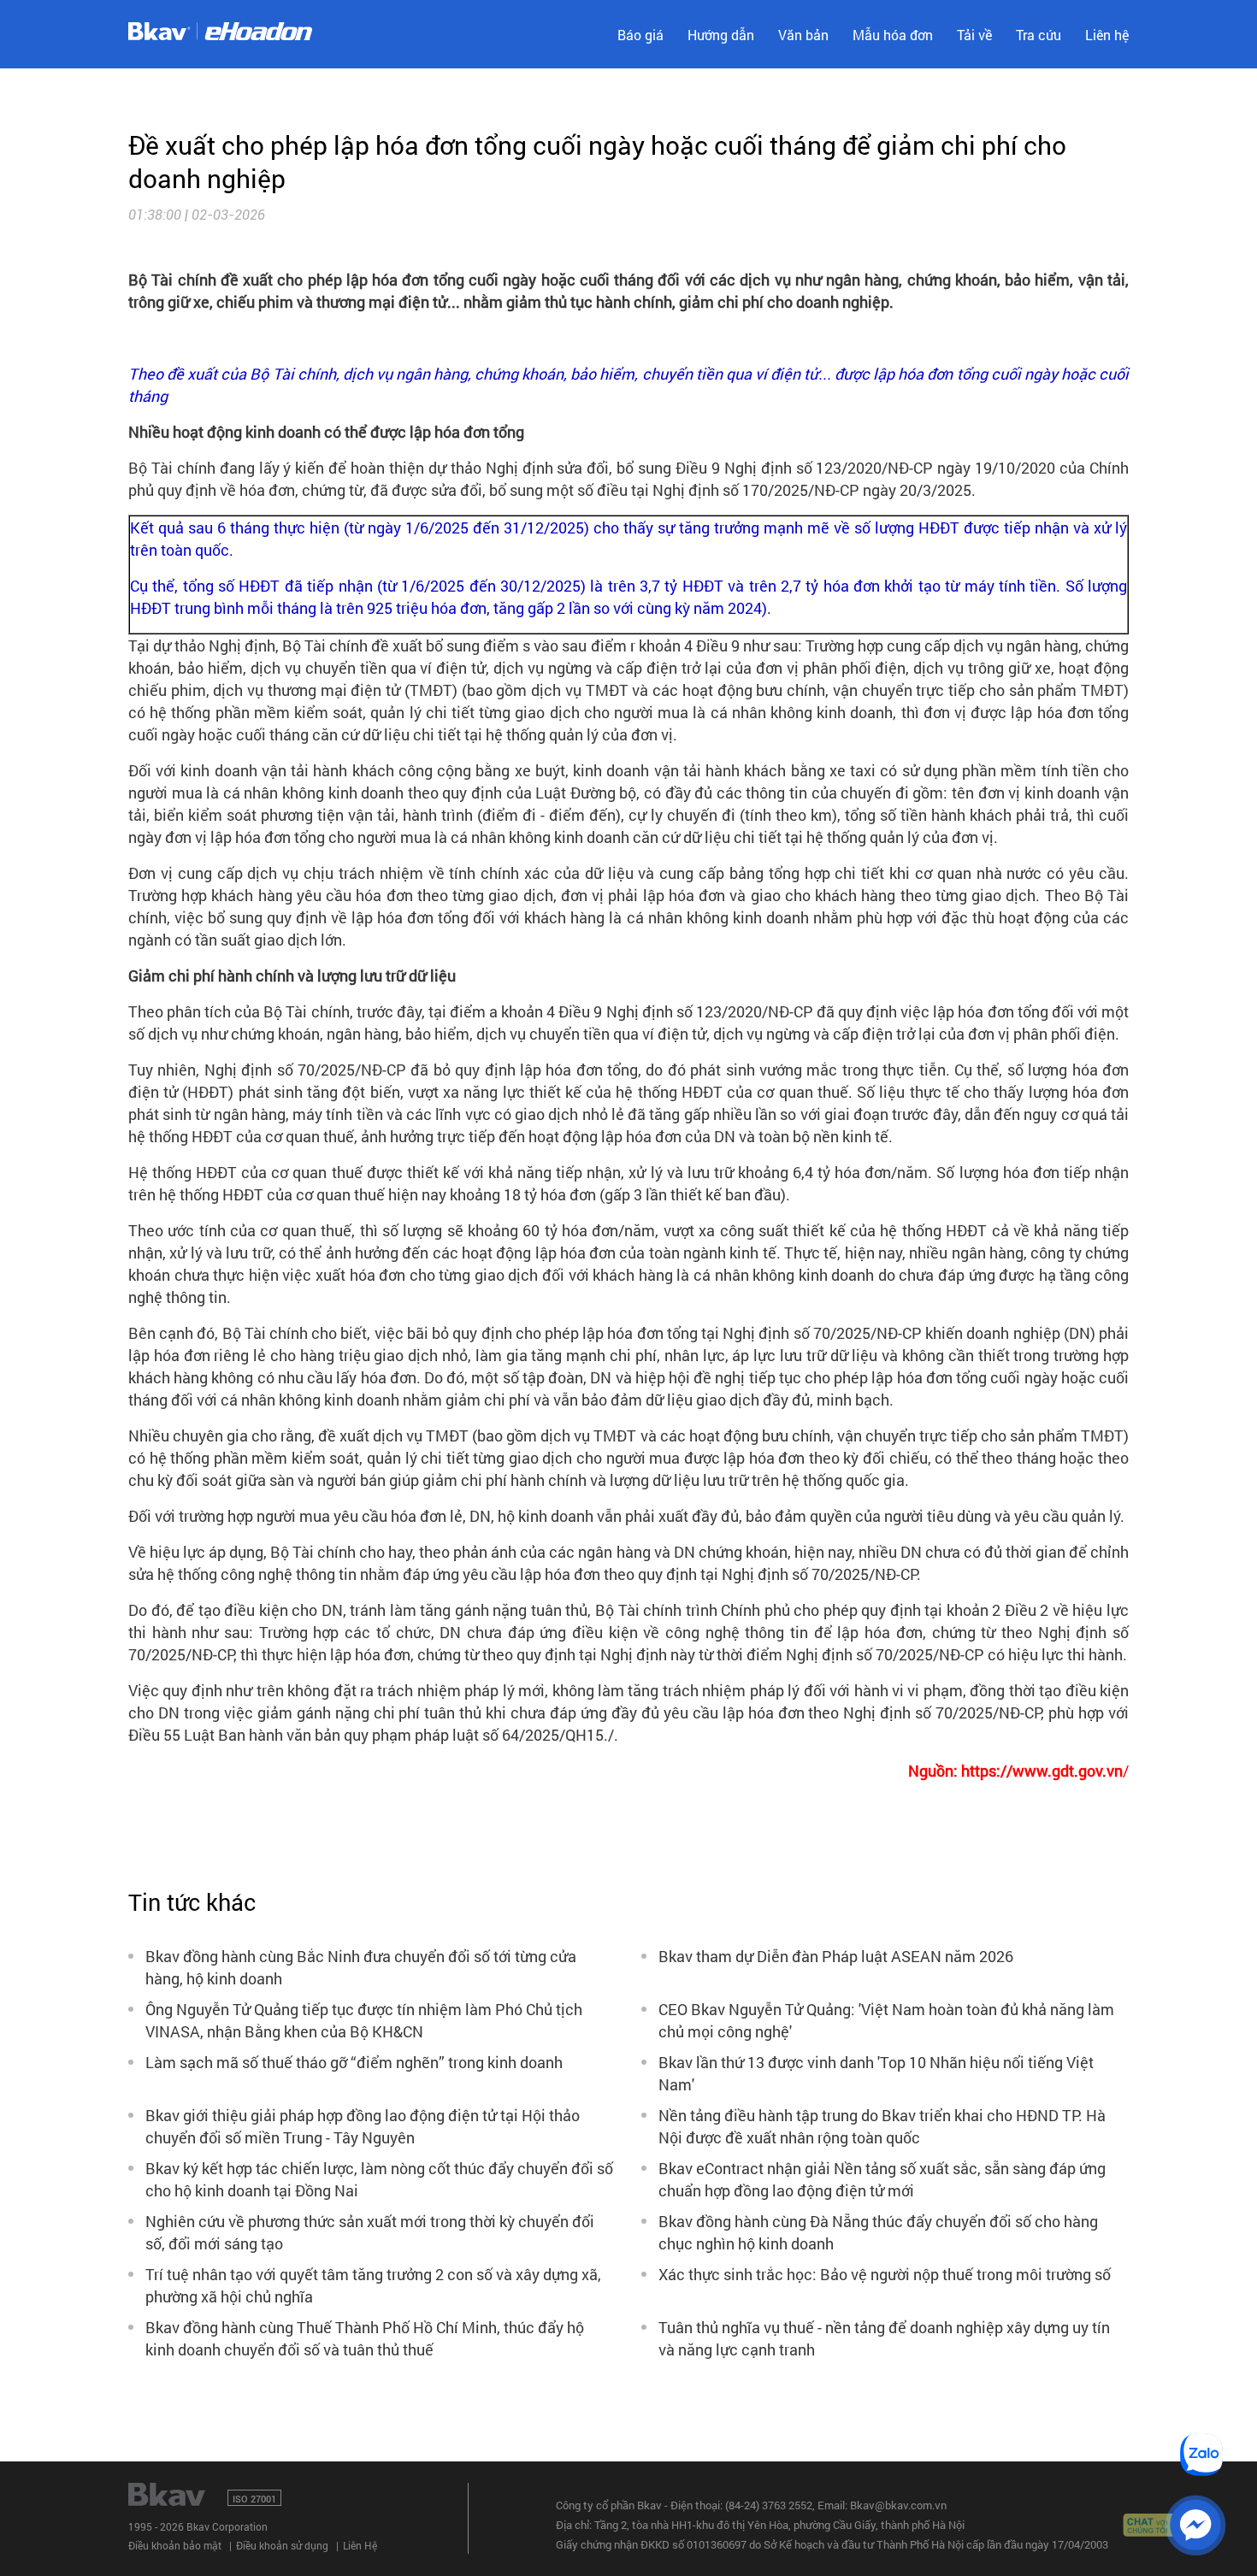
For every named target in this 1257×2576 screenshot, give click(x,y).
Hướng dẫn (721, 35)
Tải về (974, 35)
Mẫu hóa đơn (893, 35)
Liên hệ (1107, 35)
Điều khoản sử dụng (282, 2545)
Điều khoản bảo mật (175, 2545)
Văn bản (803, 35)
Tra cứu (1039, 35)
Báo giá (640, 35)
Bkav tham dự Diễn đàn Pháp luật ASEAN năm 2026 (836, 1956)
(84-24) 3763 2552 (769, 2505)
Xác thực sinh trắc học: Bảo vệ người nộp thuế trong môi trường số (885, 2274)
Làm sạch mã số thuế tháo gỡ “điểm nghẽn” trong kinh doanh (354, 2062)
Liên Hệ (360, 2545)
